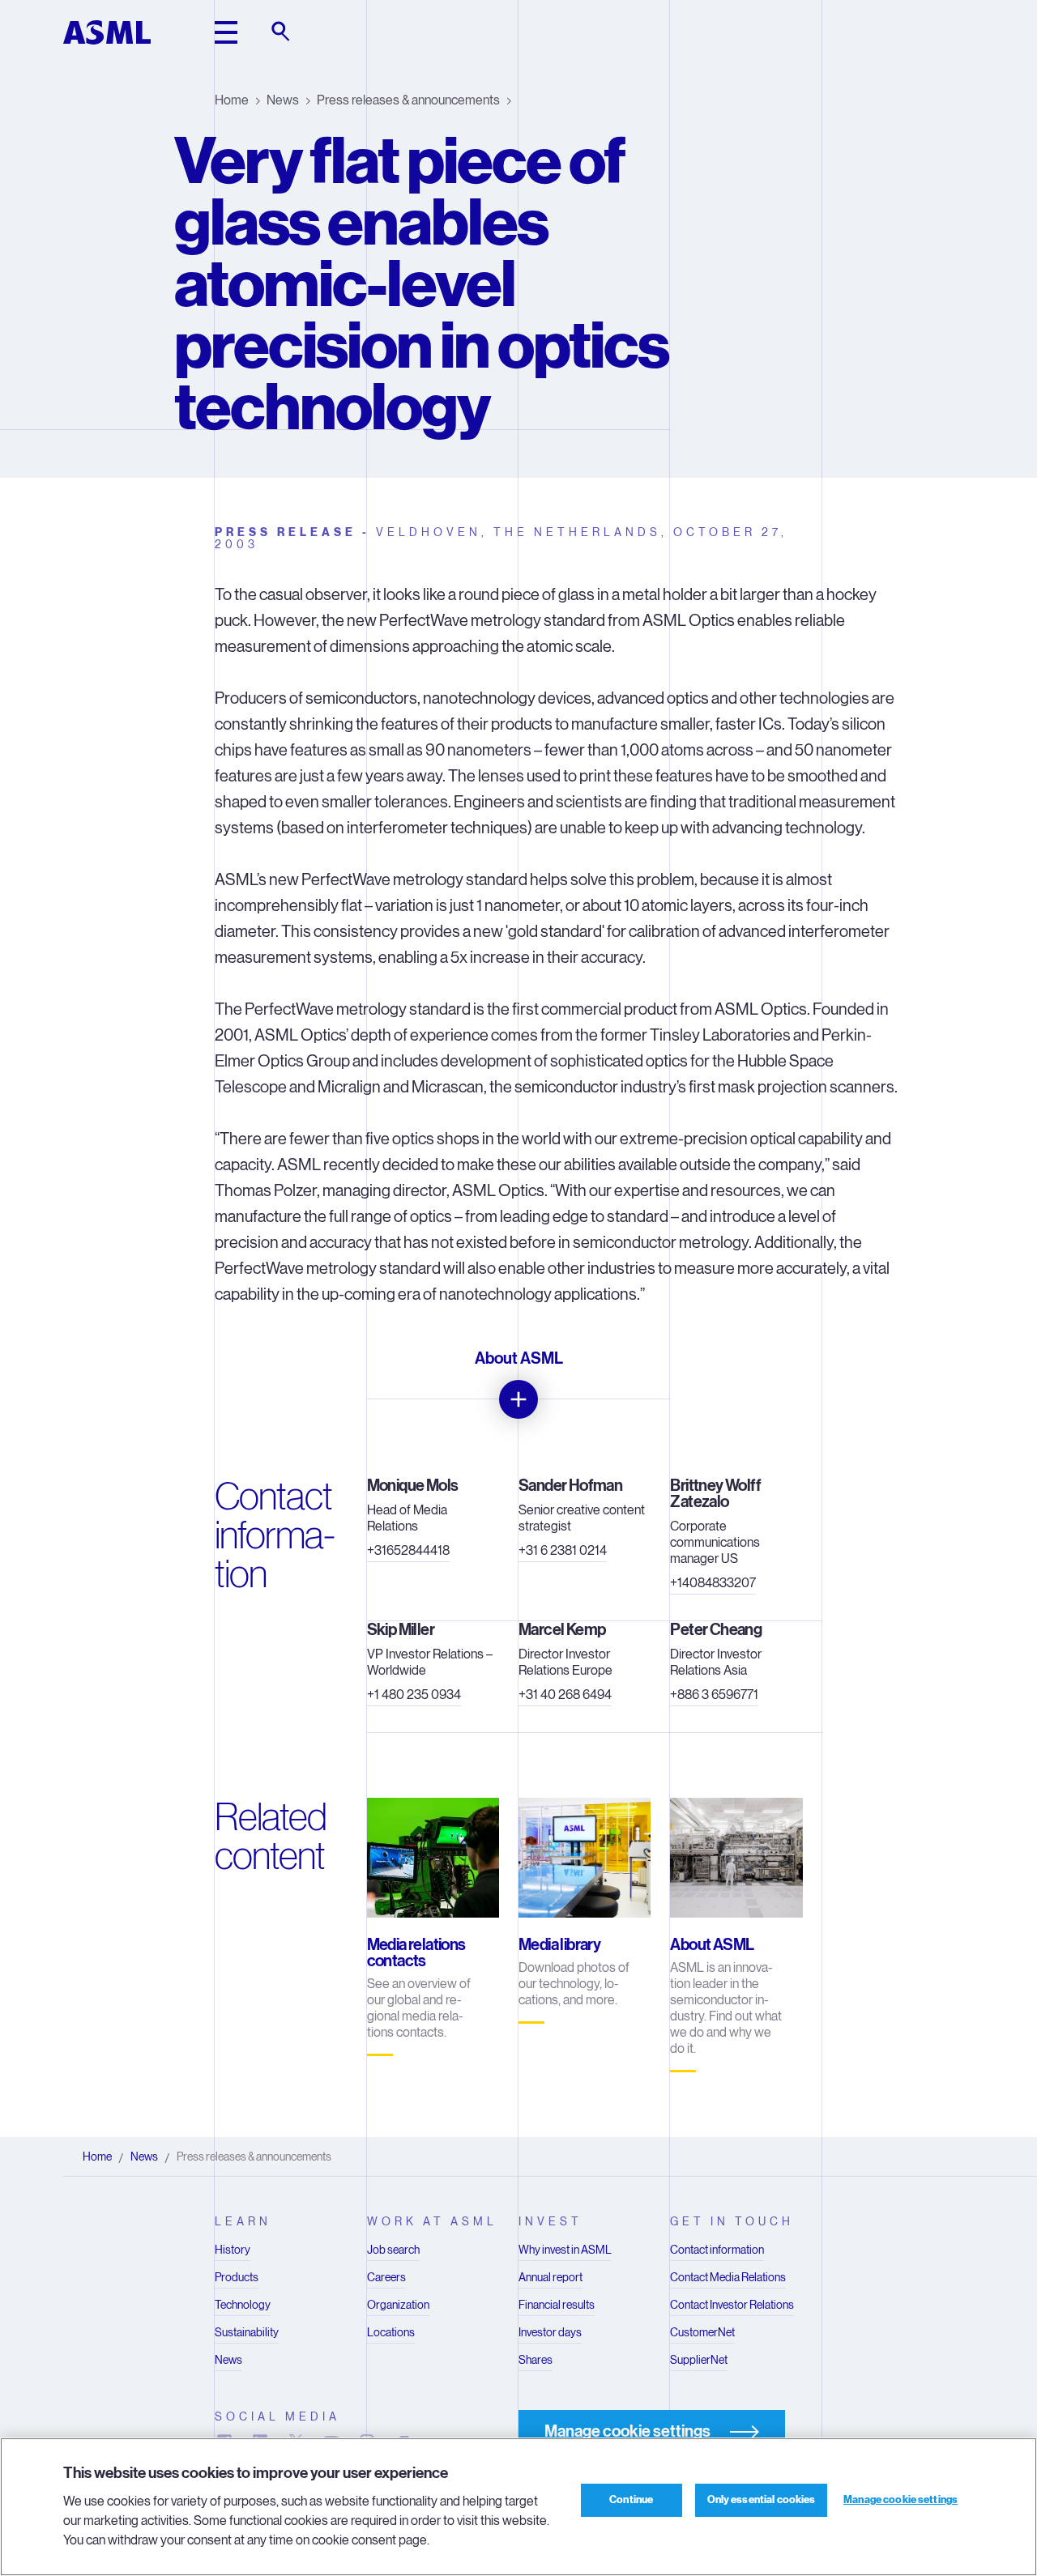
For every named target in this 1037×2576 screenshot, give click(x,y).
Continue (631, 2500)
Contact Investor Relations (732, 2305)
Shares (536, 2360)
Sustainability (247, 2332)
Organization (398, 2305)
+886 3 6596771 (714, 1695)
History (233, 2250)
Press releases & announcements (408, 100)
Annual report (551, 2277)
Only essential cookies (762, 2500)
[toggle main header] (226, 32)
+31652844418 (408, 1550)
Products (237, 2277)
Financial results (557, 2305)
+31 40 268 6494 (565, 1695)
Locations (391, 2332)
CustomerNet (702, 2332)
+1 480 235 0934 (414, 1695)
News (283, 100)
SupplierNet (699, 2360)
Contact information (717, 2250)
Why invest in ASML (565, 2250)
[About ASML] (518, 1399)
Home (232, 100)
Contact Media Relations (728, 2277)
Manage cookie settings (900, 2500)
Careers (386, 2277)
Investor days (550, 2332)
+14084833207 (713, 1583)
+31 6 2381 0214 (563, 1550)
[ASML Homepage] (107, 32)
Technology (243, 2305)
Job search (393, 2250)
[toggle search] (282, 32)
